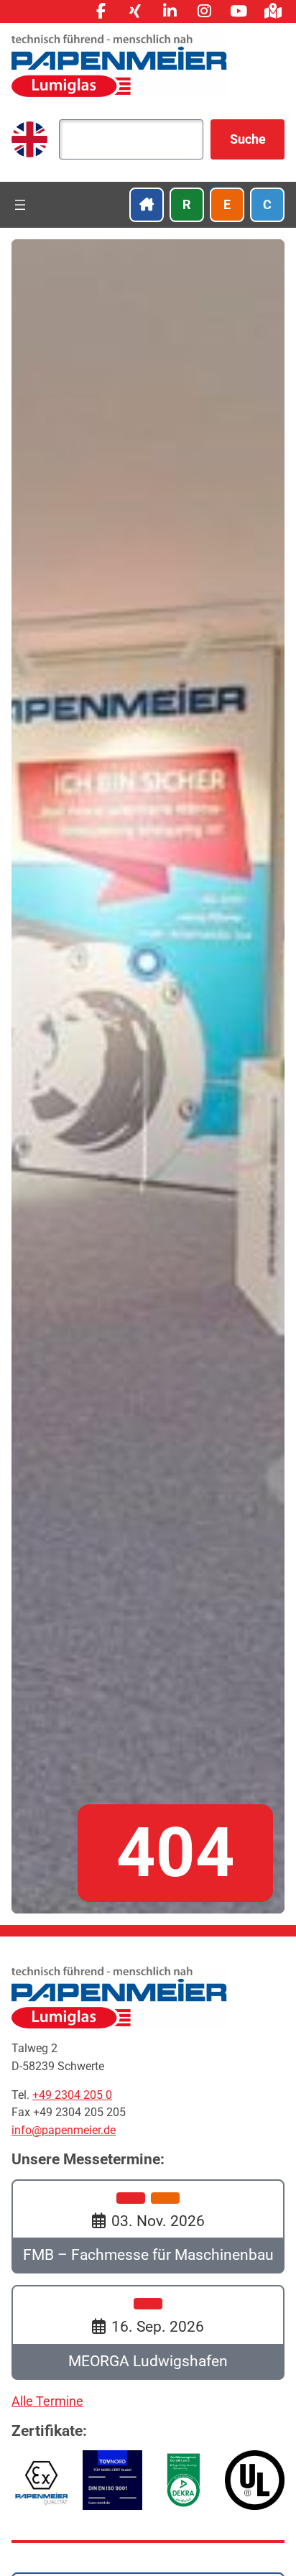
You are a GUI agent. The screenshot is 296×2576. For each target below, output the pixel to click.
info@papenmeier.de (64, 2130)
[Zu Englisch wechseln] (29, 139)
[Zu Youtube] (239, 11)
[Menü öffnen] (20, 205)
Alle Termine (47, 2401)
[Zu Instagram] (204, 11)
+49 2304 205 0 (72, 2095)
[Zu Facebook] (101, 11)
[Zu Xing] (135, 11)
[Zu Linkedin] (170, 11)
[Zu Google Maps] (273, 11)
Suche (248, 139)
